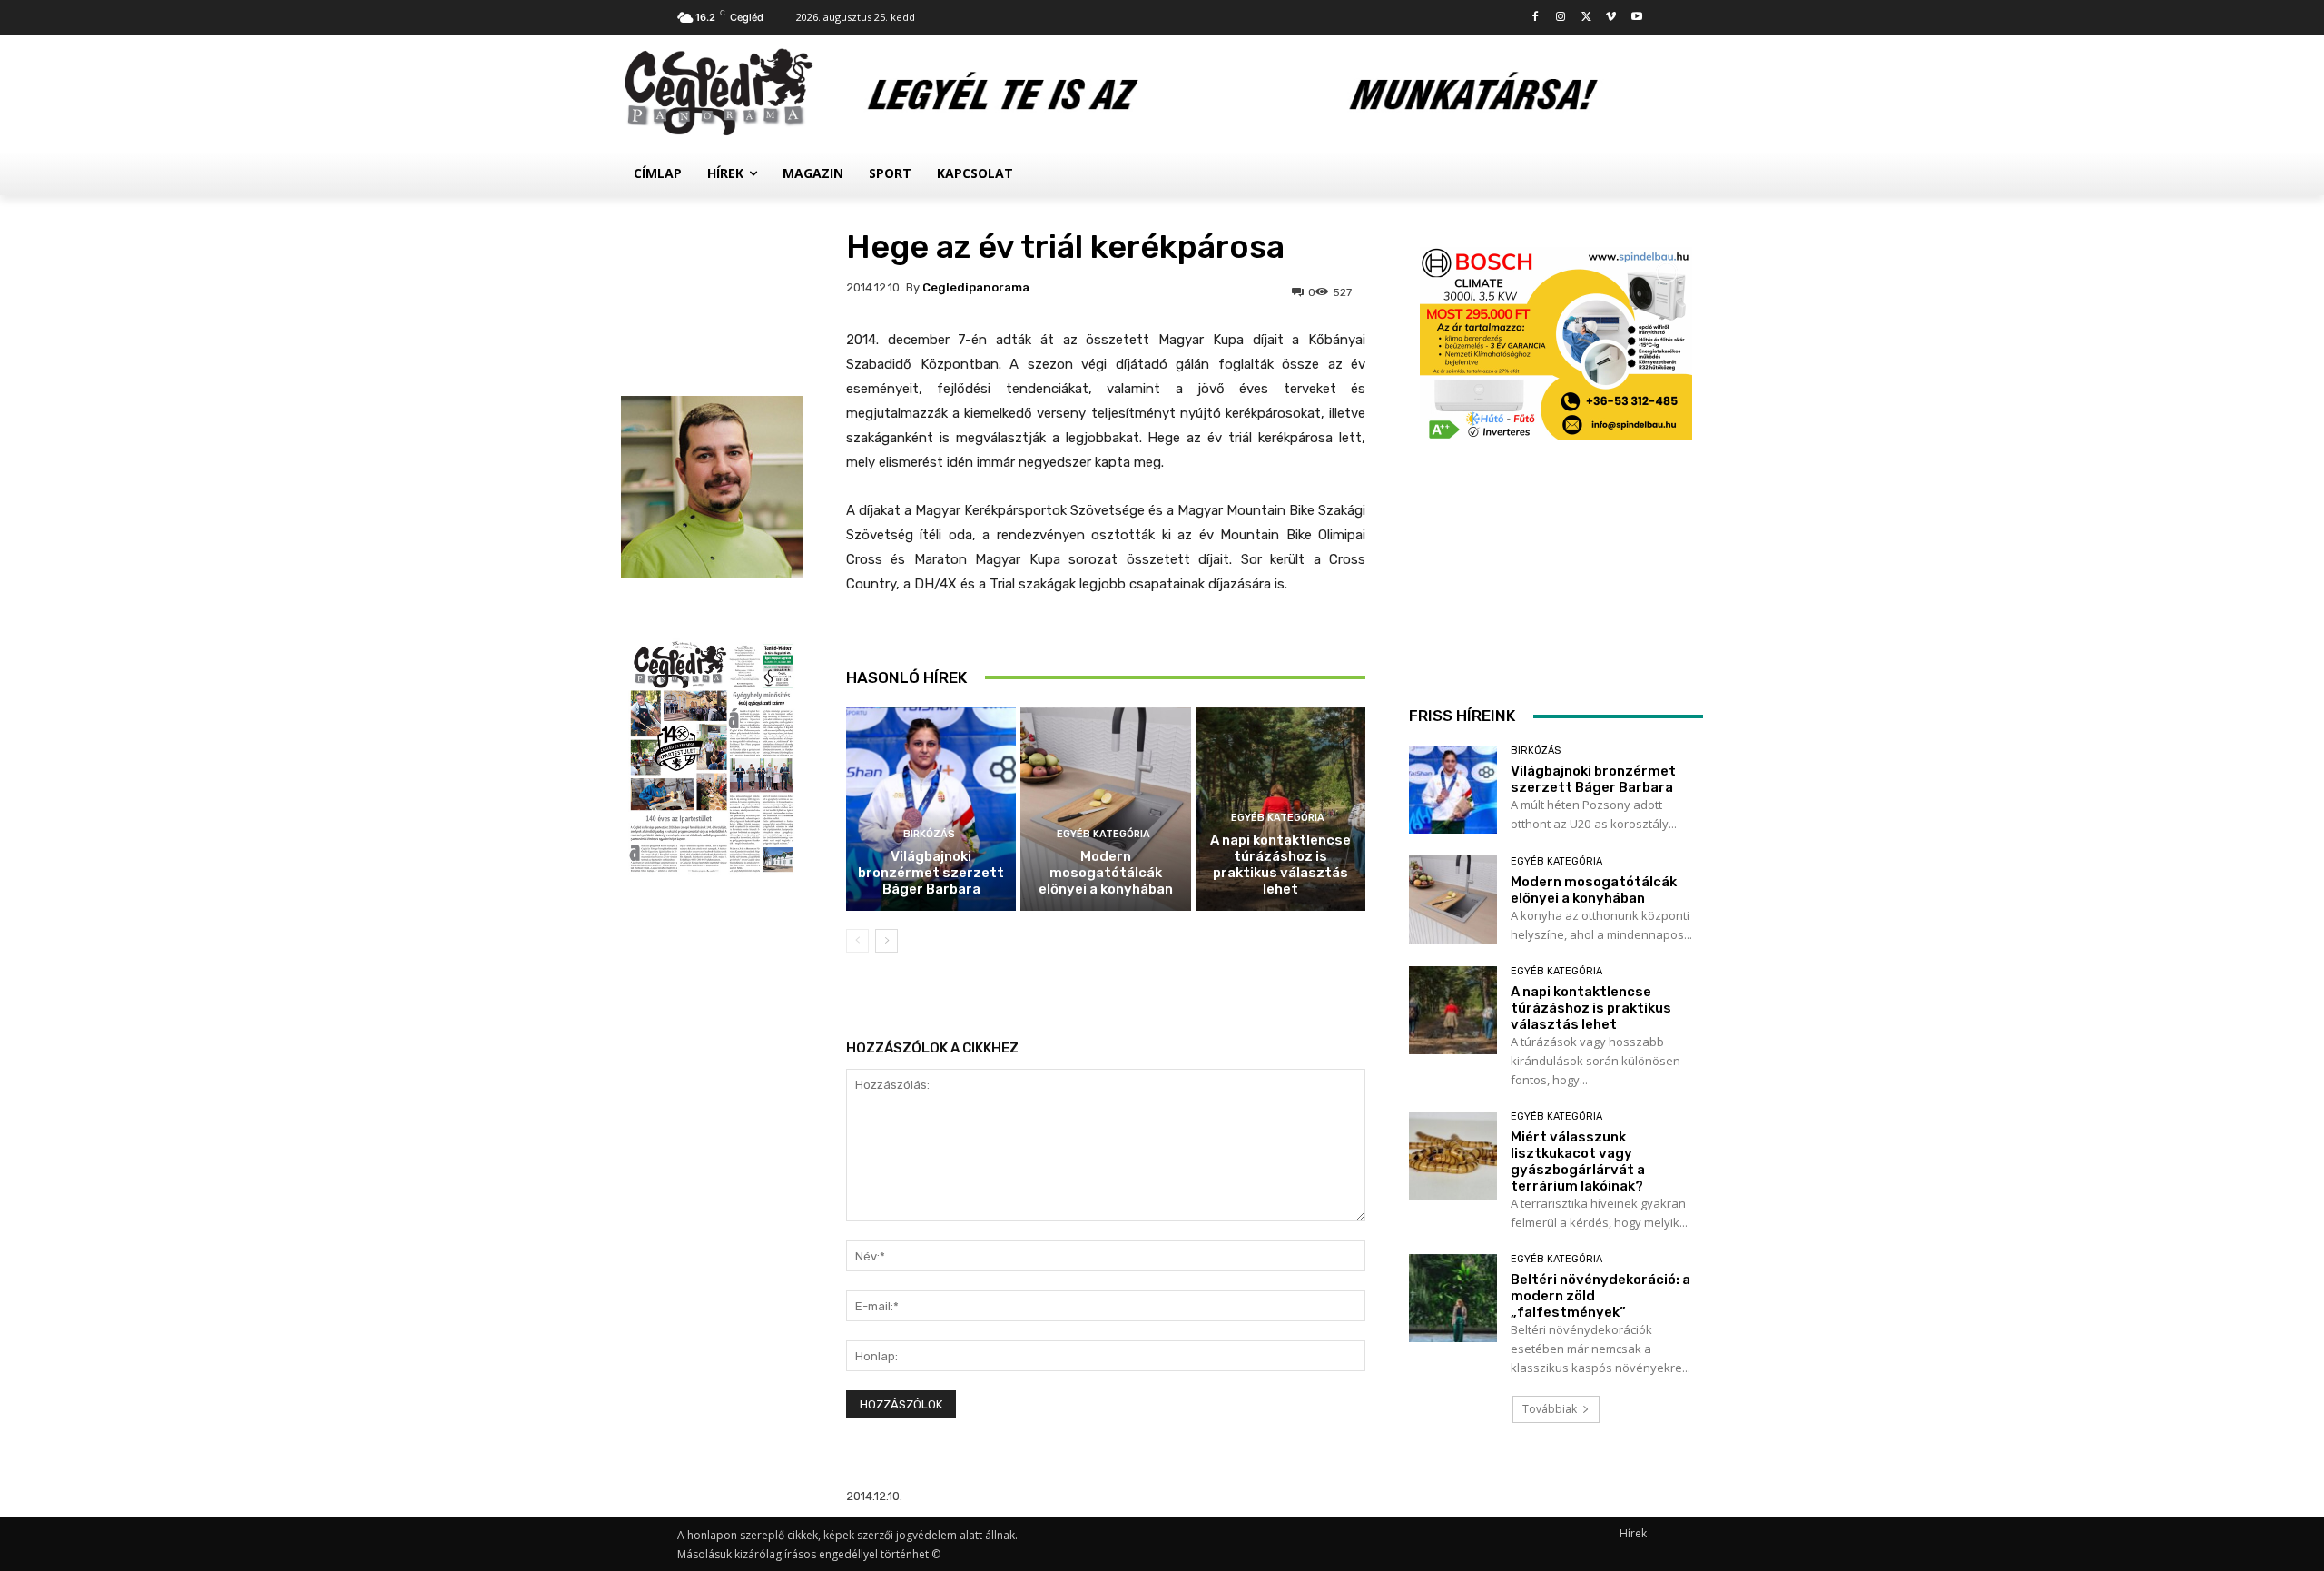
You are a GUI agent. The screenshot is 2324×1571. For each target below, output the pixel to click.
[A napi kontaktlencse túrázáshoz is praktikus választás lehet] (1453, 1010)
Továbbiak (1550, 1409)
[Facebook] (1536, 18)
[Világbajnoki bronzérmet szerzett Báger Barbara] (931, 810)
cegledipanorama (976, 287)
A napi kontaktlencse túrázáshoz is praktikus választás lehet (1280, 865)
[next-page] (886, 941)
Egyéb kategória (1103, 834)
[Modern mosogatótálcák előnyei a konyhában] (1105, 810)
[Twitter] (1586, 18)
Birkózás (929, 834)
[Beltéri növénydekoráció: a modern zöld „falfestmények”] (1453, 1298)
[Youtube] (1636, 18)
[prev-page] (857, 941)
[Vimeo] (1611, 18)
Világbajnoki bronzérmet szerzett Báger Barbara (931, 873)
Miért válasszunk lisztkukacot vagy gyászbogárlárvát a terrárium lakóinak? (1578, 1161)
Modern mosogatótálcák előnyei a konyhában (1106, 873)
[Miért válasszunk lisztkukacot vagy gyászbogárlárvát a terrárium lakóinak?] (1453, 1156)
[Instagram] (1561, 18)
